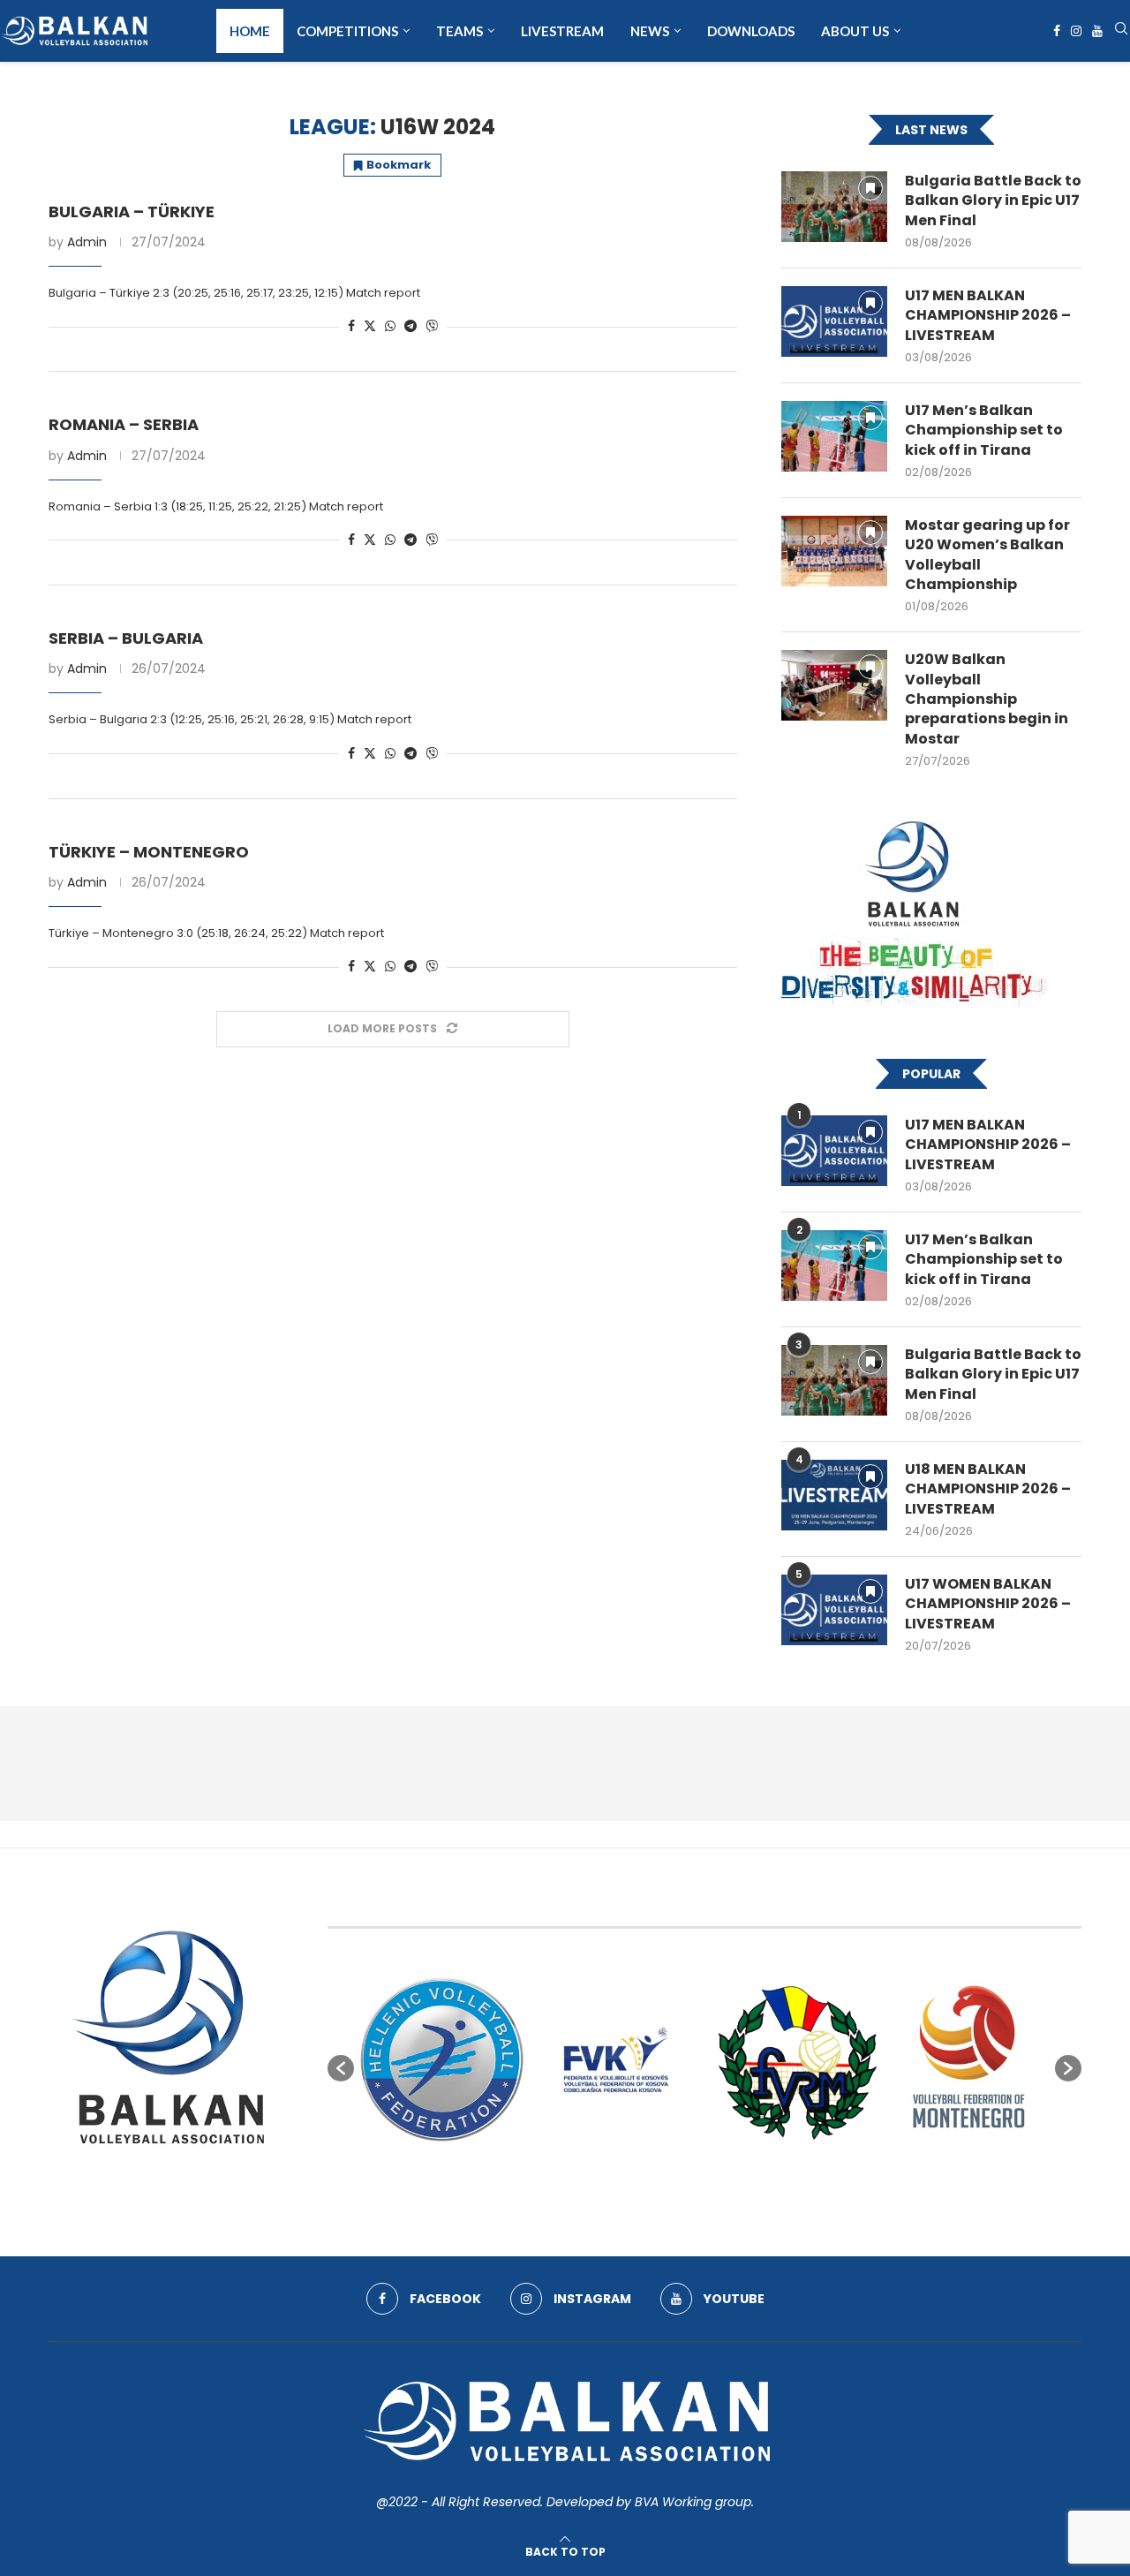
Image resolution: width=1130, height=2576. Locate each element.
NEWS (650, 31)
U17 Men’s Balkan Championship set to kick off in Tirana (984, 431)
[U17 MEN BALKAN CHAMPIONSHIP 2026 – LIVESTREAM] (834, 321)
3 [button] (657, 2184)
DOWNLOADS (751, 31)
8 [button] (736, 2184)
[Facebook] (1057, 31)
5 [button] (689, 2184)
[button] (341, 2068)
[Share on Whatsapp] (390, 326)
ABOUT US (855, 31)
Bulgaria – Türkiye (132, 212)
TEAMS (460, 31)
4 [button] (673, 2184)
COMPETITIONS (347, 31)
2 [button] (641, 2184)
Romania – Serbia (124, 424)
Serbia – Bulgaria (126, 638)
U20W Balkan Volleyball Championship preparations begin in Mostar (987, 699)
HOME (250, 31)
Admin (87, 242)
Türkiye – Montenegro (149, 852)
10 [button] (768, 2184)
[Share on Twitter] (370, 326)
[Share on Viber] (432, 326)
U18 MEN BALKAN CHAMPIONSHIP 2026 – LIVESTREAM (988, 1489)
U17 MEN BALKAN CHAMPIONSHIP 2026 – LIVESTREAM (988, 316)
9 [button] (752, 2184)
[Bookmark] (870, 188)
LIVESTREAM (562, 31)
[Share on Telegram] (411, 326)
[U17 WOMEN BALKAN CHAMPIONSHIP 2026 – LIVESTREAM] (834, 1610)
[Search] (1121, 31)
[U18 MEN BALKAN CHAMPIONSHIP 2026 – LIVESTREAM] (834, 1495)
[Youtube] (1097, 31)
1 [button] (625, 2184)
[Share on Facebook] (351, 326)
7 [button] (720, 2184)
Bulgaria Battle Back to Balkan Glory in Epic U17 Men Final (993, 201)
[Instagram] (1076, 31)
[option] (442, 2059)
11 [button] (784, 2184)
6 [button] (704, 2184)
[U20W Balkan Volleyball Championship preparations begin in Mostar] (834, 685)
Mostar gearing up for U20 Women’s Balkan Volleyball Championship (987, 555)
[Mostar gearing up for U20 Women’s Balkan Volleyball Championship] (834, 551)
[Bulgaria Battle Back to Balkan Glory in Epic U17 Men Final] (834, 207)
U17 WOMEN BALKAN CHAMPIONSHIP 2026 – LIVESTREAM (988, 1604)
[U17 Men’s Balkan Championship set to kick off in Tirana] (834, 436)
